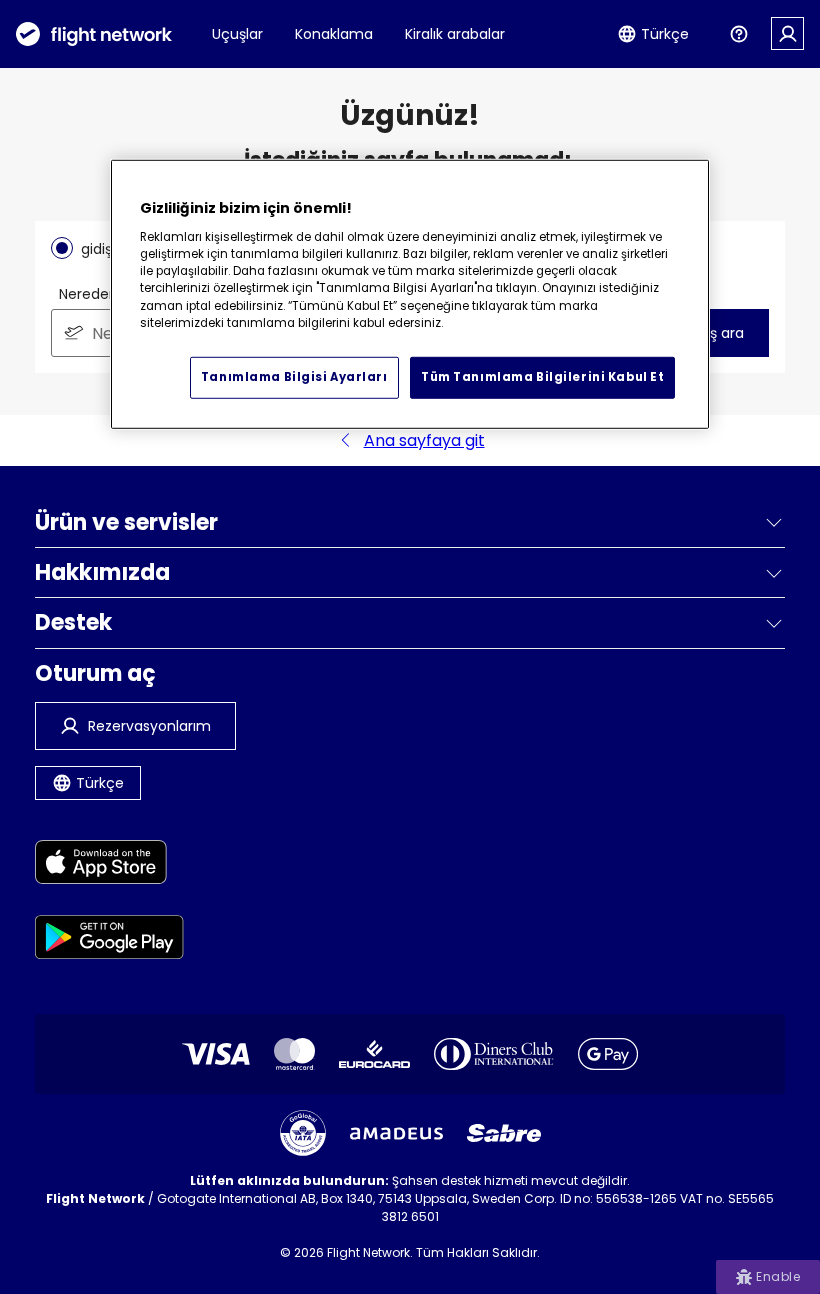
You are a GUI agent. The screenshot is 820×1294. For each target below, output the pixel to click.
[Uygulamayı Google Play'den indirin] (109, 940)
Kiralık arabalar (455, 34)
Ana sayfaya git (424, 440)
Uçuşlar (237, 34)
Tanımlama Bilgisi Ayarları (294, 377)
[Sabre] (504, 1133)
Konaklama (334, 34)
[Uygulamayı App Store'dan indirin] (109, 865)
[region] (410, 294)
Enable (778, 1276)
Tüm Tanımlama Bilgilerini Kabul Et (542, 377)
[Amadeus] (396, 1133)
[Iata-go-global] (303, 1133)
